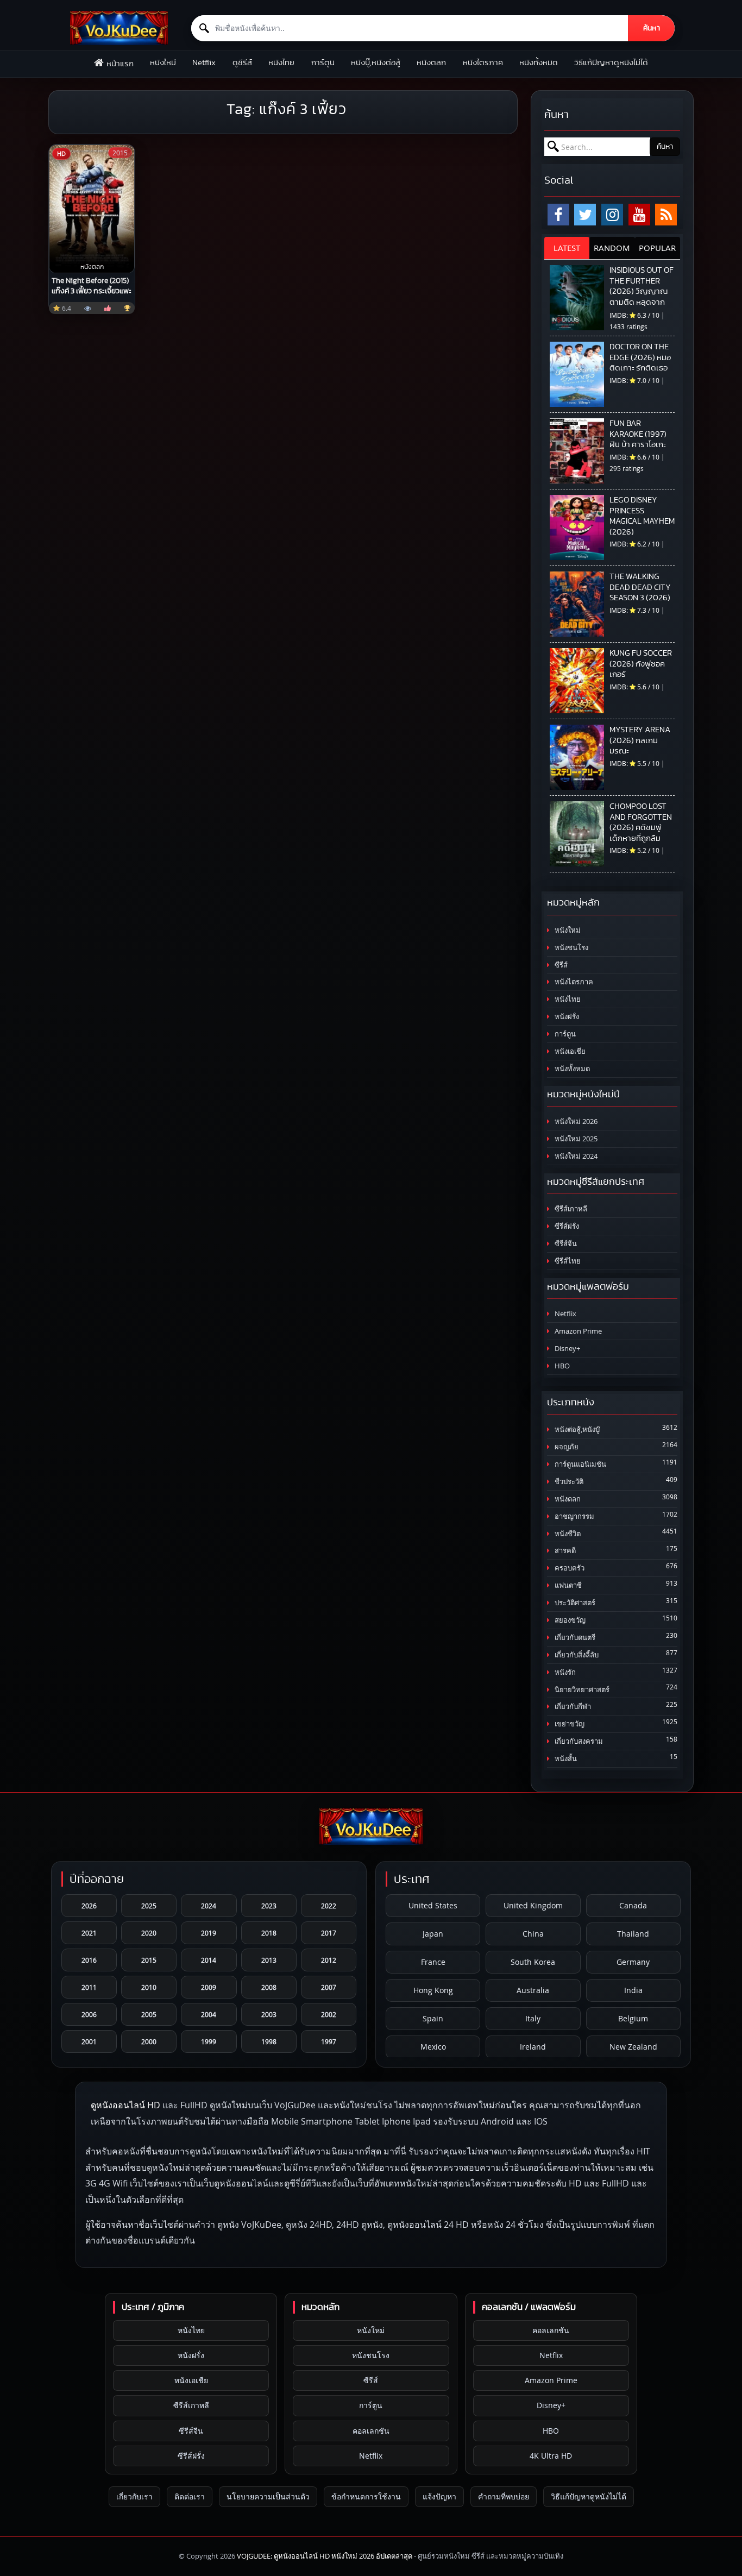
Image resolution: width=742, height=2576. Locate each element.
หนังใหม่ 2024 (575, 1156)
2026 (89, 1906)
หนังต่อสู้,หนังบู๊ (576, 1430)
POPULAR (657, 248)
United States (433, 1905)
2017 (329, 1933)
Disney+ (567, 1349)
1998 (269, 2041)
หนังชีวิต (567, 1534)
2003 (269, 2014)
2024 (209, 1906)
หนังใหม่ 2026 (575, 1121)
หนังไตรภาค (483, 63)
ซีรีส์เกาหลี (570, 1209)
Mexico (433, 2047)
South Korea (533, 1962)
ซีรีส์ (560, 965)
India (633, 1990)
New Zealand (633, 2047)
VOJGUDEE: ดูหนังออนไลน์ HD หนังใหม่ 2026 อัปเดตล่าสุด (325, 2556)
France (433, 1962)
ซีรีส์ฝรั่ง (566, 1226)
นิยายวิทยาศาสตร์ (581, 1690)
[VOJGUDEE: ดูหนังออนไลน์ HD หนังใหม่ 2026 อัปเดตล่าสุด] (119, 28)
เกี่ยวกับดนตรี (574, 1638)
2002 (329, 2014)
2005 (149, 2014)
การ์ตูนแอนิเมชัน (580, 1464)
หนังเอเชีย (569, 1051)
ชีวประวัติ (568, 1482)
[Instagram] (612, 215)
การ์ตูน (323, 63)
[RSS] (666, 215)
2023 (269, 1906)
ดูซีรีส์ (242, 63)
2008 (269, 1987)
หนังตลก (431, 63)
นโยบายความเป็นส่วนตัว (268, 2496)
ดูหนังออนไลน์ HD (125, 2105)
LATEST (567, 248)
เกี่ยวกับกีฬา (572, 1707)
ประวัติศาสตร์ (574, 1603)
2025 (149, 1906)
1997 (329, 2041)
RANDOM (612, 248)
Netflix (204, 63)
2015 (149, 1960)
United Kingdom (533, 1905)
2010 (149, 1987)
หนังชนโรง (571, 948)
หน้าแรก (120, 64)
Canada (633, 1905)
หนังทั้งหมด (539, 63)
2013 (269, 1960)
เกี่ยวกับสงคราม (578, 1741)
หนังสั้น (565, 1759)
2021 (89, 1933)
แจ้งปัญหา (439, 2496)
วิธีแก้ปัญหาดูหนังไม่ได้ (611, 63)
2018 (269, 1933)
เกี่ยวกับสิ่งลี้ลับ (576, 1655)
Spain (433, 2018)
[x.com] (585, 215)
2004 (209, 2014)
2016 (89, 1960)
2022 (329, 1906)
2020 (149, 1933)
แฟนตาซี (567, 1585)
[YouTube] (639, 215)
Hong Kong (433, 1990)
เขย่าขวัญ (569, 1724)
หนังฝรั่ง (566, 1017)
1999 (209, 2041)
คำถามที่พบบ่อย (504, 2496)
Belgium (633, 2018)
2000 (149, 2041)
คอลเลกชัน (371, 2431)
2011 (89, 1987)
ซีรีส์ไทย (567, 1261)
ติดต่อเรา (190, 2496)
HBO (561, 1366)
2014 (209, 1960)
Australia (533, 1990)
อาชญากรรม (574, 1516)
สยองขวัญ (569, 1620)
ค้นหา (652, 28)
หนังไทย (281, 63)
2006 (89, 2014)
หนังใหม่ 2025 (575, 1139)
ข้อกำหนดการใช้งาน (366, 2496)
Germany (633, 1962)
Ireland (533, 2047)
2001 (89, 2041)
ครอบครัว (569, 1568)
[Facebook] (558, 215)
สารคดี (564, 1551)
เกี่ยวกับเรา (134, 2496)
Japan (433, 1934)
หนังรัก (564, 1672)
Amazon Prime (577, 1331)
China (533, 1934)
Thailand (633, 1934)
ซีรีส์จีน (565, 1244)
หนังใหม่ (163, 63)
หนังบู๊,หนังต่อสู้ (376, 63)
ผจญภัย (566, 1447)
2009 (209, 1987)
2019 (209, 1933)
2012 (329, 1960)
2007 (329, 1987)
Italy (533, 2018)
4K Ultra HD (551, 2456)
